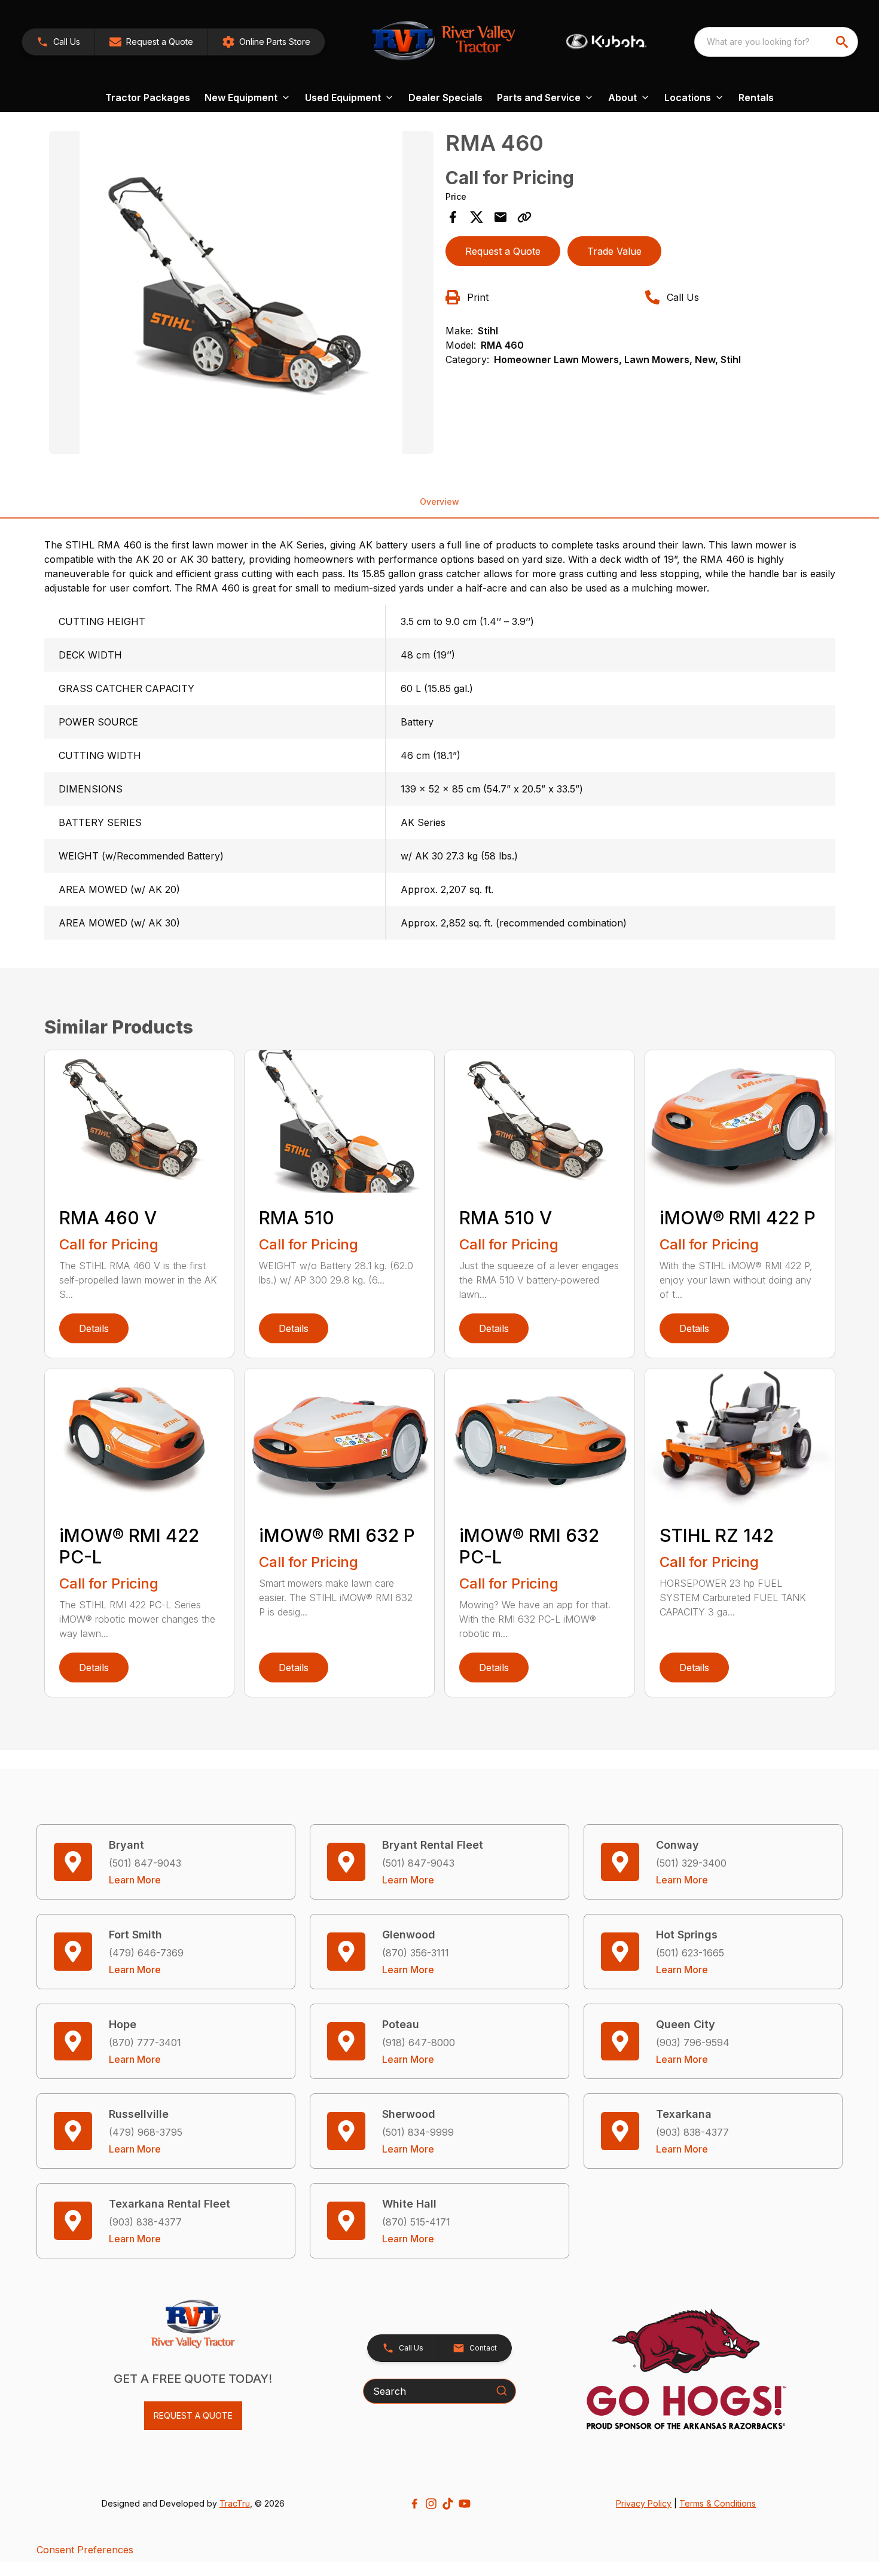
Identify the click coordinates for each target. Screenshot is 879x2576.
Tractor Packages (148, 97)
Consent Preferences (85, 2550)
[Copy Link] (524, 217)
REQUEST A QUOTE (193, 2415)
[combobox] (776, 42)
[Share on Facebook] (453, 217)
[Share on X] (477, 217)
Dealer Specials (445, 97)
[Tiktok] (448, 2504)
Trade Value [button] (614, 251)
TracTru (235, 2503)
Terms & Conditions (718, 2503)
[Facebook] (414, 2504)
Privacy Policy (644, 2503)
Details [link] (94, 1328)
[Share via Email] (500, 217)
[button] (58, 42)
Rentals (756, 97)
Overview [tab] (439, 502)
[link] (266, 42)
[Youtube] (465, 2504)
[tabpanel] (242, 294)
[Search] (502, 2391)
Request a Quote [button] (503, 251)
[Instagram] (431, 2504)
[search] (843, 42)
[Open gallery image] (242, 292)
